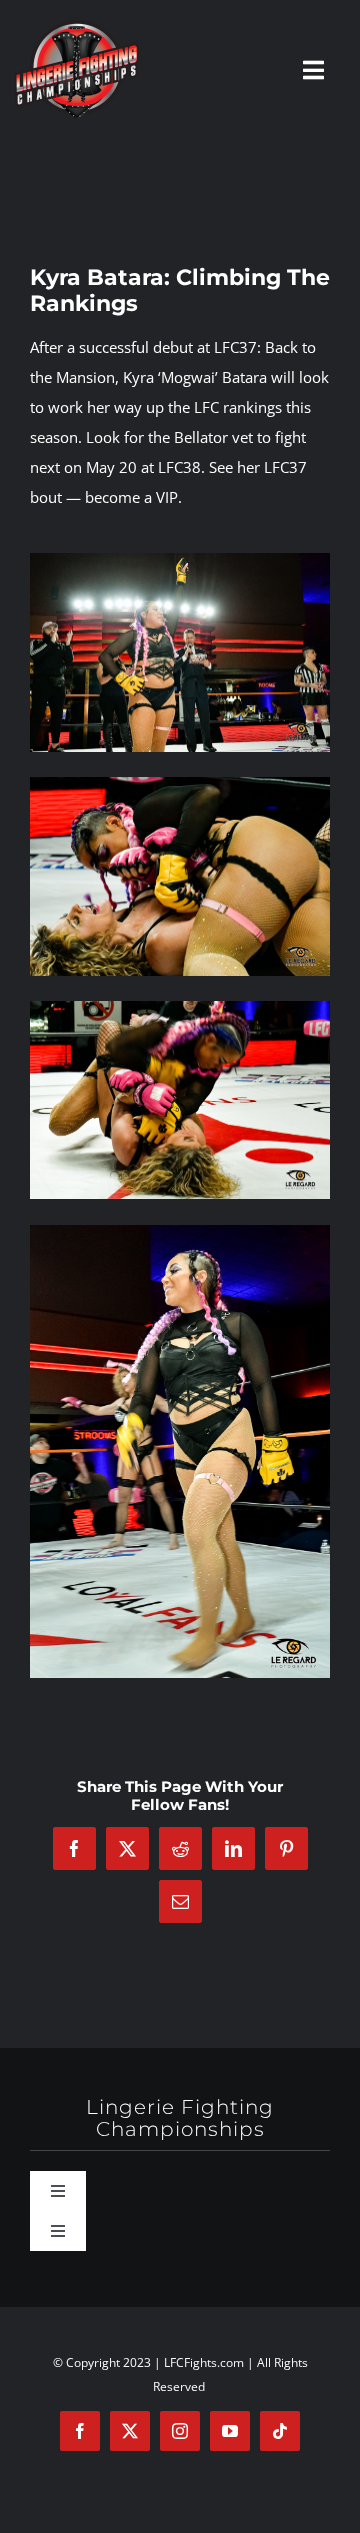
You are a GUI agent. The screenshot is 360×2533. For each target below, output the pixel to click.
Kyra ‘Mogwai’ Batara (195, 377)
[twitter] (130, 2431)
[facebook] (80, 2431)
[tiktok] (280, 2431)
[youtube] (230, 2431)
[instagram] (180, 2431)
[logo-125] (76, 27)
